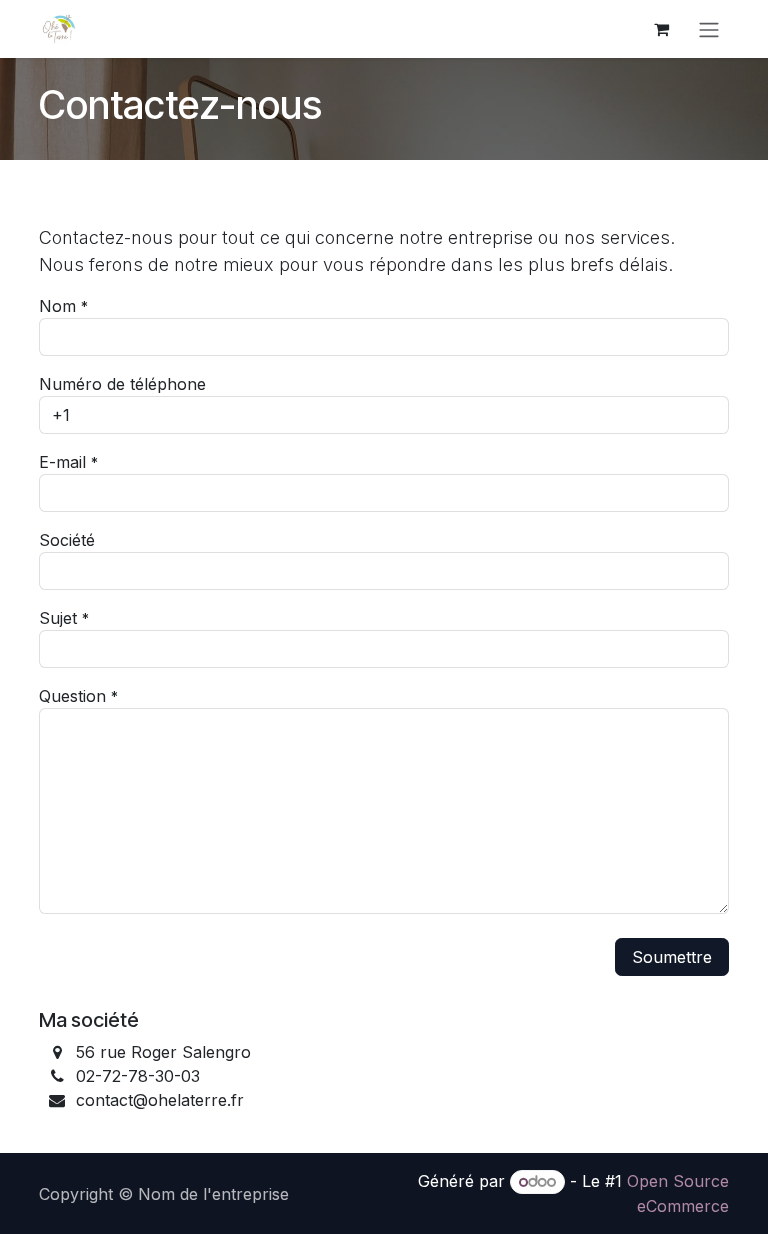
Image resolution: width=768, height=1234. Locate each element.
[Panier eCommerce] (661, 29)
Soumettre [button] (672, 957)
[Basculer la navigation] (709, 29)
